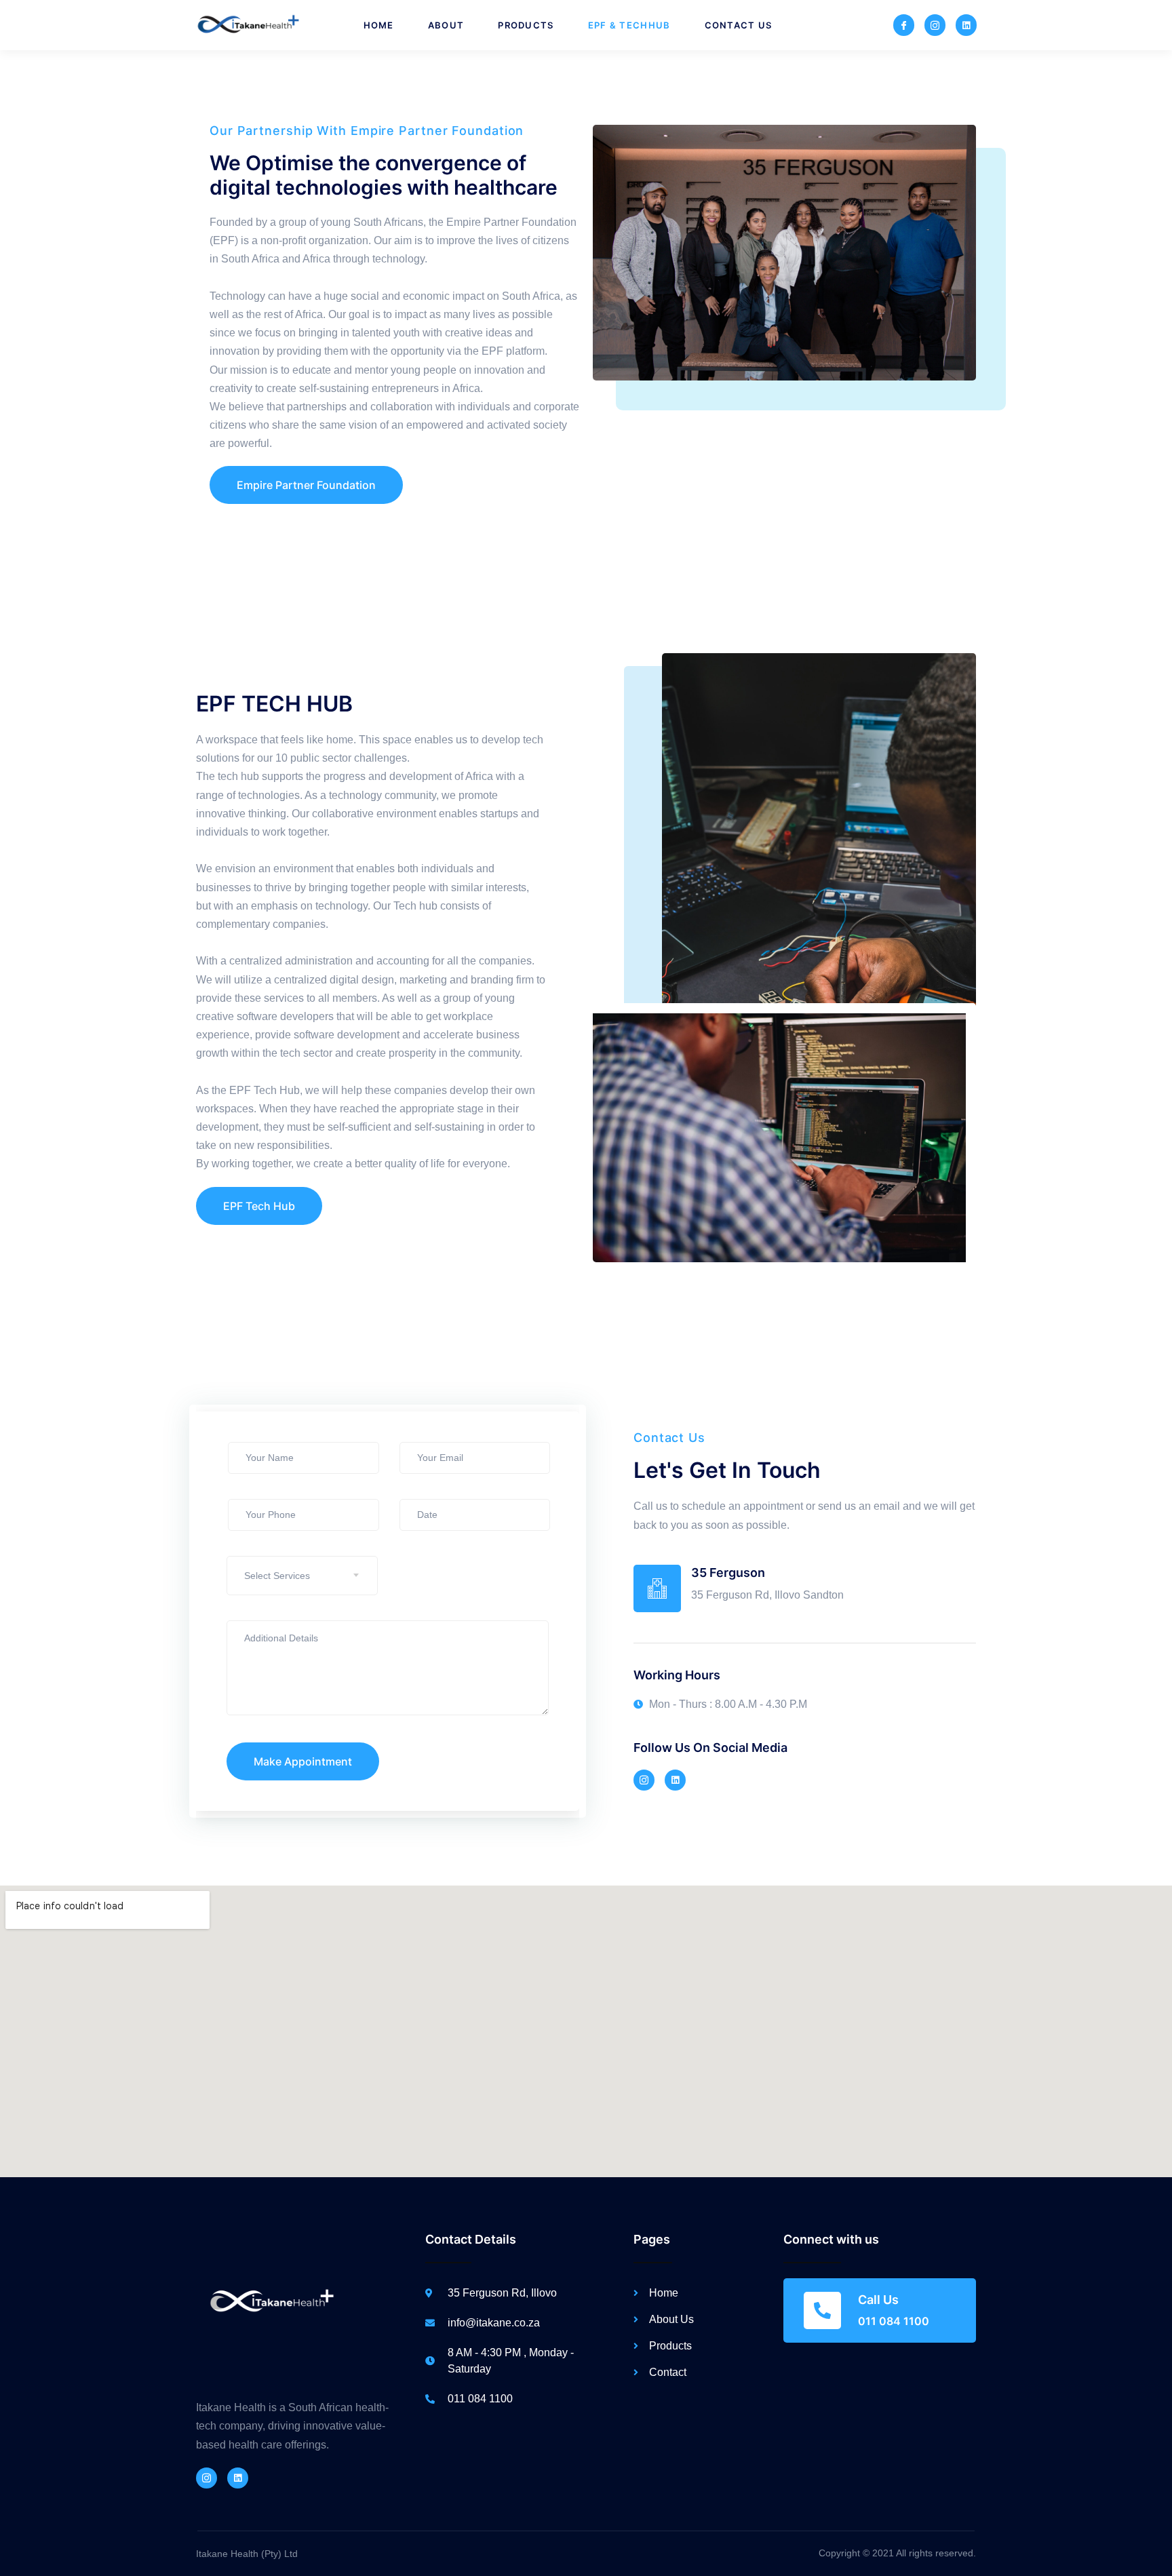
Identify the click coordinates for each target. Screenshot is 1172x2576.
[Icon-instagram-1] (935, 25)
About (446, 25)
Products (526, 25)
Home (379, 25)
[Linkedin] (966, 25)
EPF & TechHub (629, 25)
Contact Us (739, 25)
